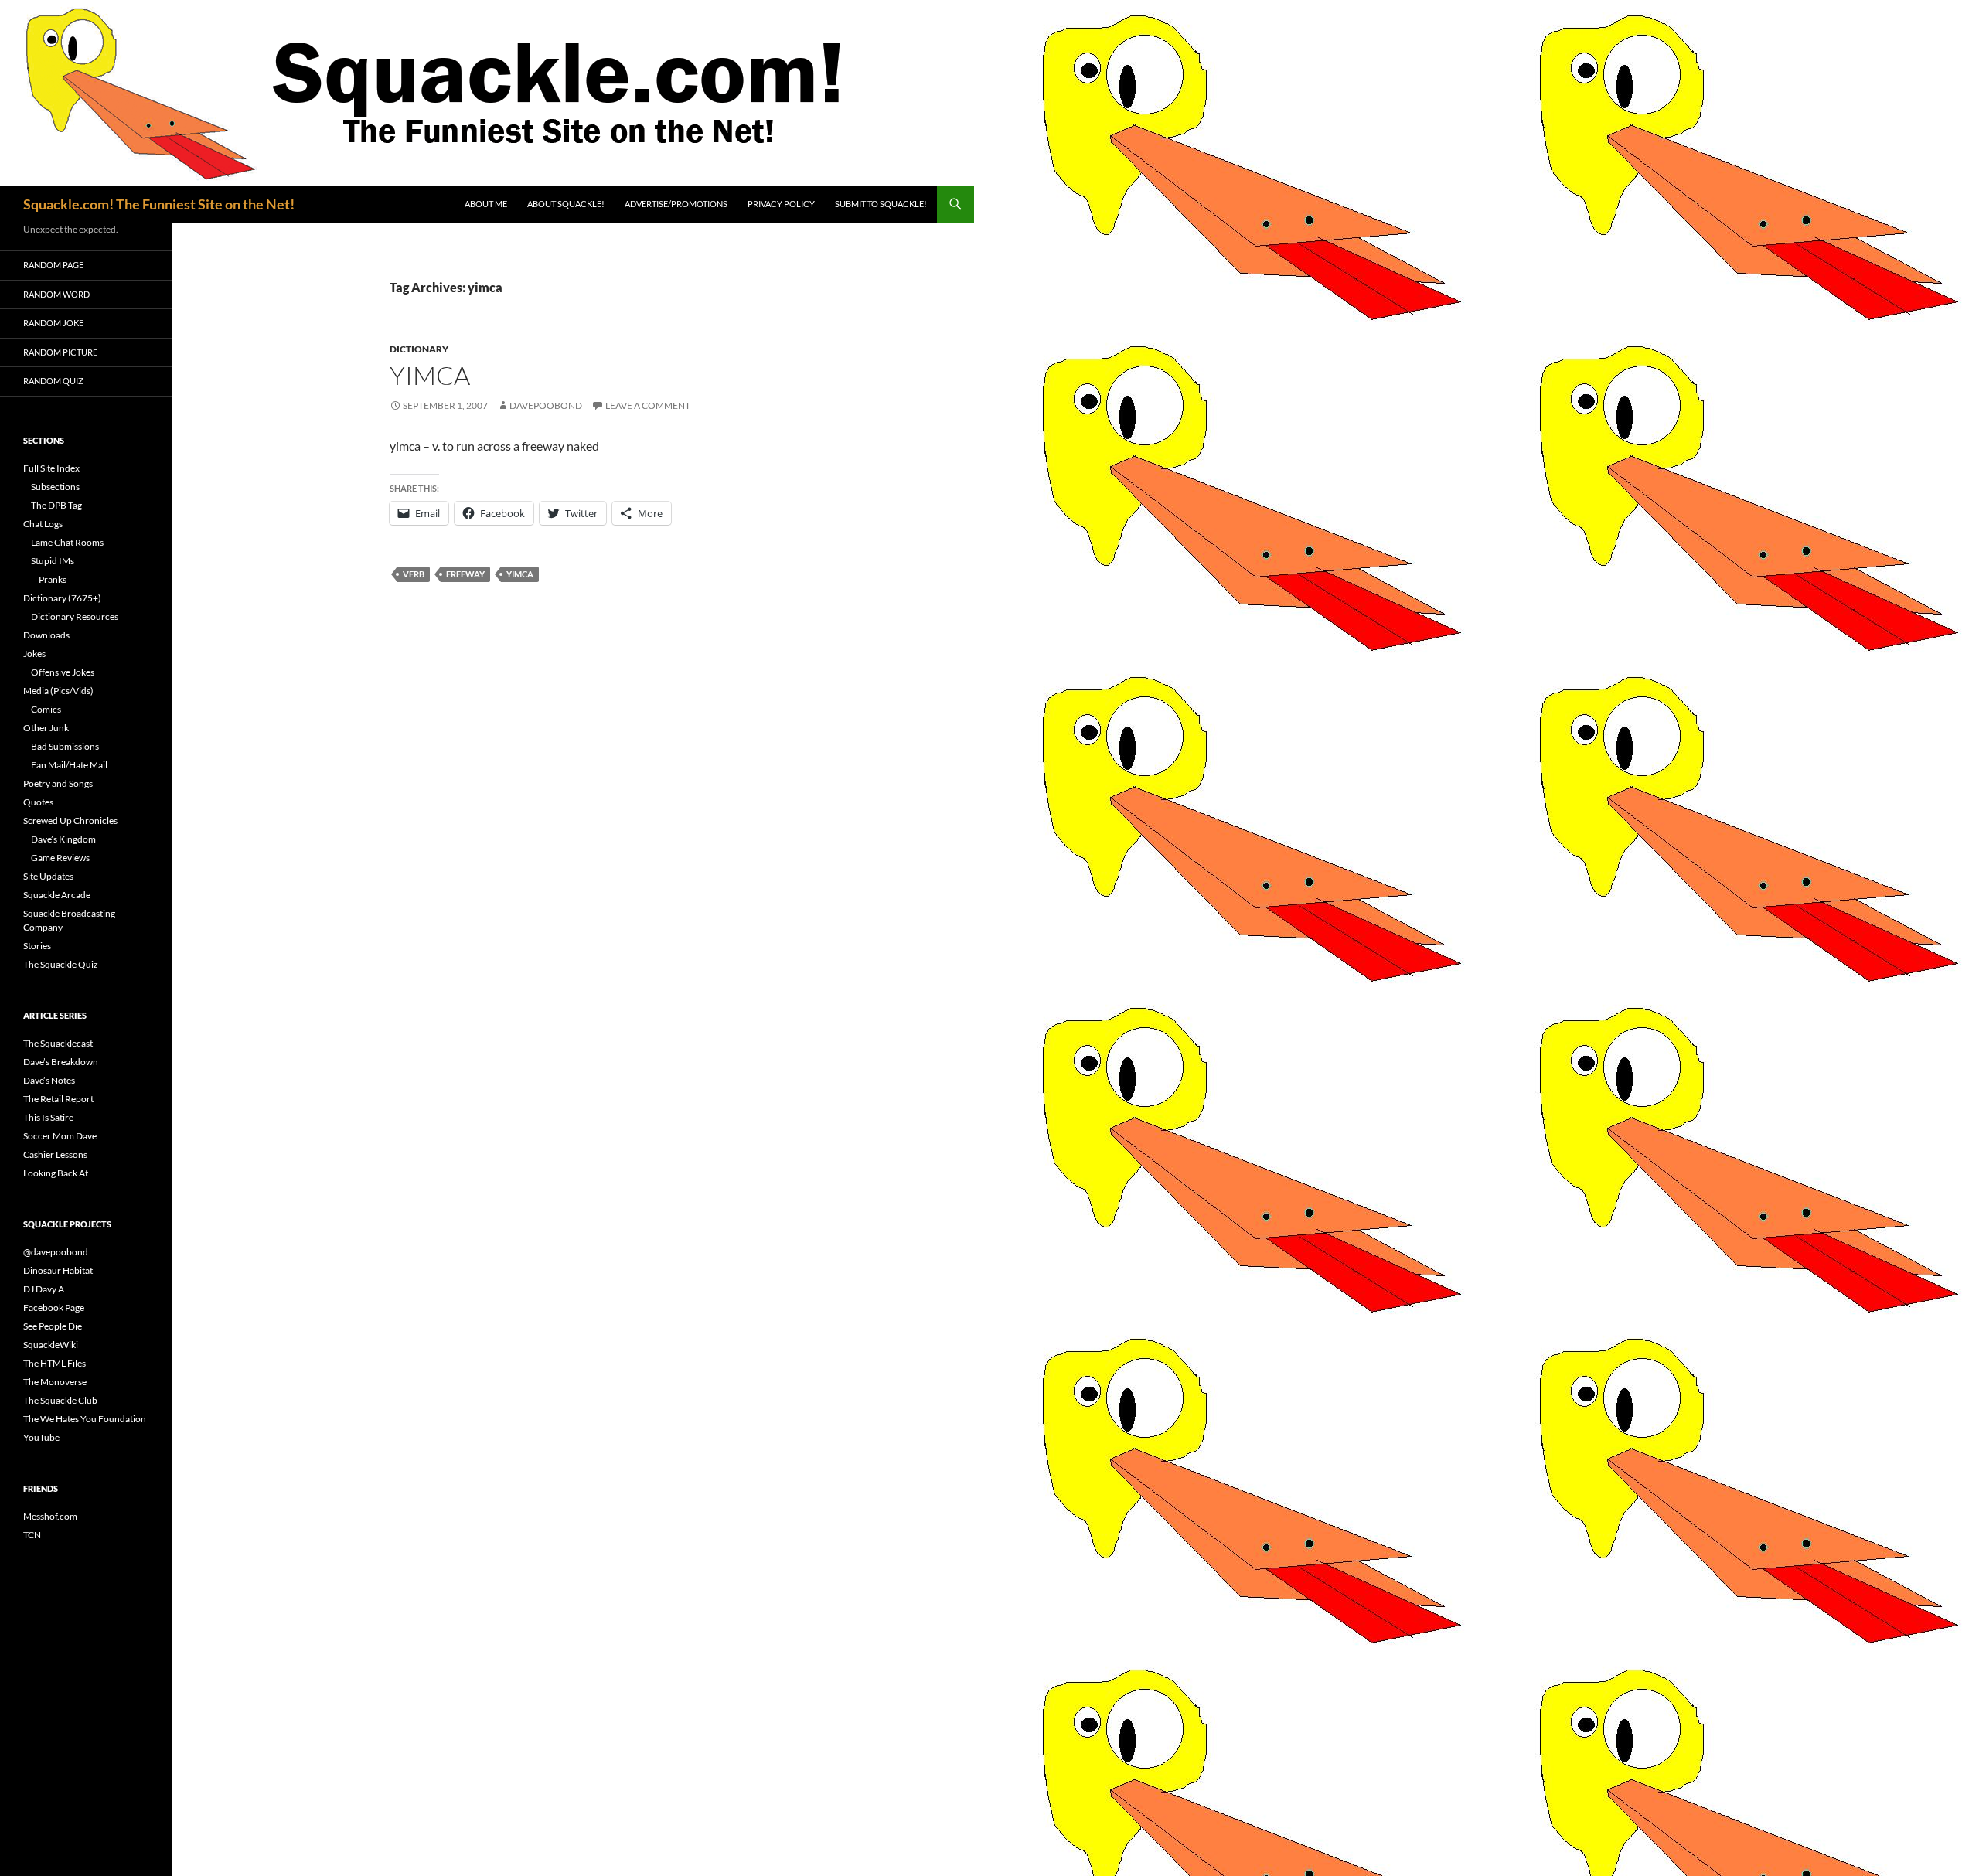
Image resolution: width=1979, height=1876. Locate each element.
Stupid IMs (53, 561)
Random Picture (60, 352)
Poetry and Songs (58, 783)
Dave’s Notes (49, 1080)
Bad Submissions (65, 746)
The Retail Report (58, 1099)
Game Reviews (60, 858)
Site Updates (48, 876)
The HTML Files (54, 1363)
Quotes (38, 802)
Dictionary (419, 349)
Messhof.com (50, 1516)
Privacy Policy (781, 204)
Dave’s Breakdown (61, 1062)
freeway (465, 574)
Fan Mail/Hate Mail (69, 765)
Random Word (56, 294)
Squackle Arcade (57, 895)
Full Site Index (51, 468)
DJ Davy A (44, 1289)
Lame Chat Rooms (67, 542)
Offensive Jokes (63, 672)
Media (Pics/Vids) (58, 691)
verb (414, 574)
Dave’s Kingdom (63, 839)
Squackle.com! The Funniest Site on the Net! (159, 204)
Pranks (53, 579)
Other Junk (46, 728)
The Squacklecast (58, 1043)
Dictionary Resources (75, 616)
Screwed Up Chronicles (70, 821)
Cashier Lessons (55, 1154)
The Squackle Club (60, 1400)
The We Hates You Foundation (85, 1419)
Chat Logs (43, 524)
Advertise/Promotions (676, 204)
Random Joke (53, 323)
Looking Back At (56, 1173)
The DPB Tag (56, 505)
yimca (430, 375)
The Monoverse (55, 1382)
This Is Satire (48, 1117)
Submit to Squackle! (881, 204)
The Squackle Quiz (61, 964)
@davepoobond (56, 1252)
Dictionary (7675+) (62, 598)
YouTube (41, 1437)
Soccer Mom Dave (60, 1136)
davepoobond (546, 405)
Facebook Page (54, 1307)
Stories (37, 946)
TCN (32, 1535)
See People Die (53, 1326)
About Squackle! (566, 204)
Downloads (46, 635)
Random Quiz (53, 381)
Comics (46, 709)
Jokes (34, 654)
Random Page (53, 265)
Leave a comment (648, 405)
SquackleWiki (51, 1345)
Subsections (55, 487)
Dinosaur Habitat (58, 1270)
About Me (486, 204)
